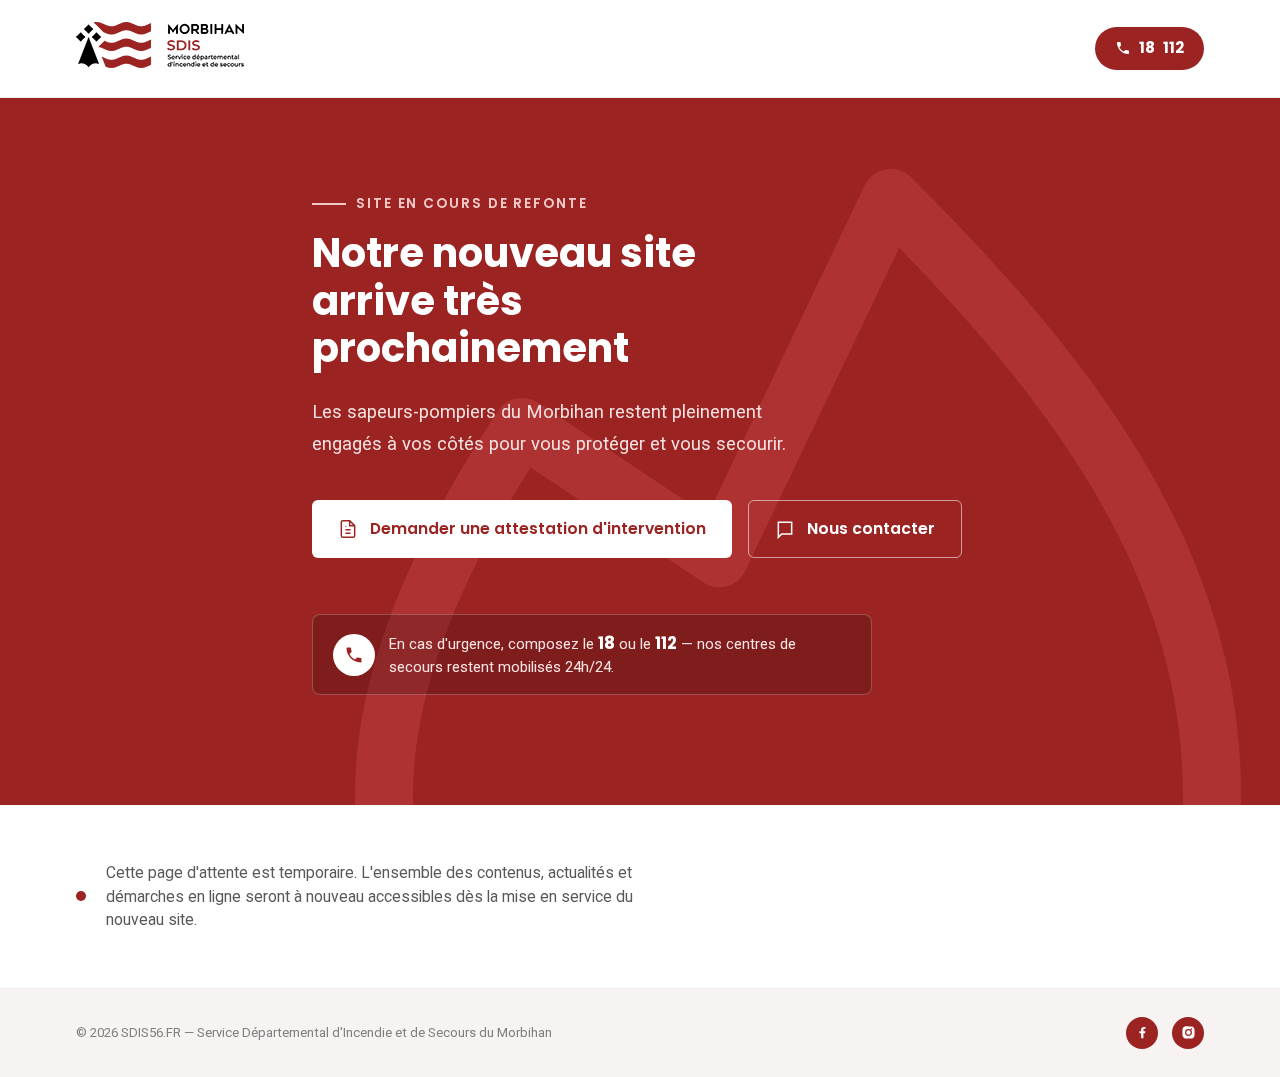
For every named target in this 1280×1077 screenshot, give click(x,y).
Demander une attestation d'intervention (538, 528)
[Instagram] (1188, 1033)
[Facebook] (1142, 1033)
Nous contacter (871, 528)
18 (1147, 47)
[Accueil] (160, 48)
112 (1173, 47)
